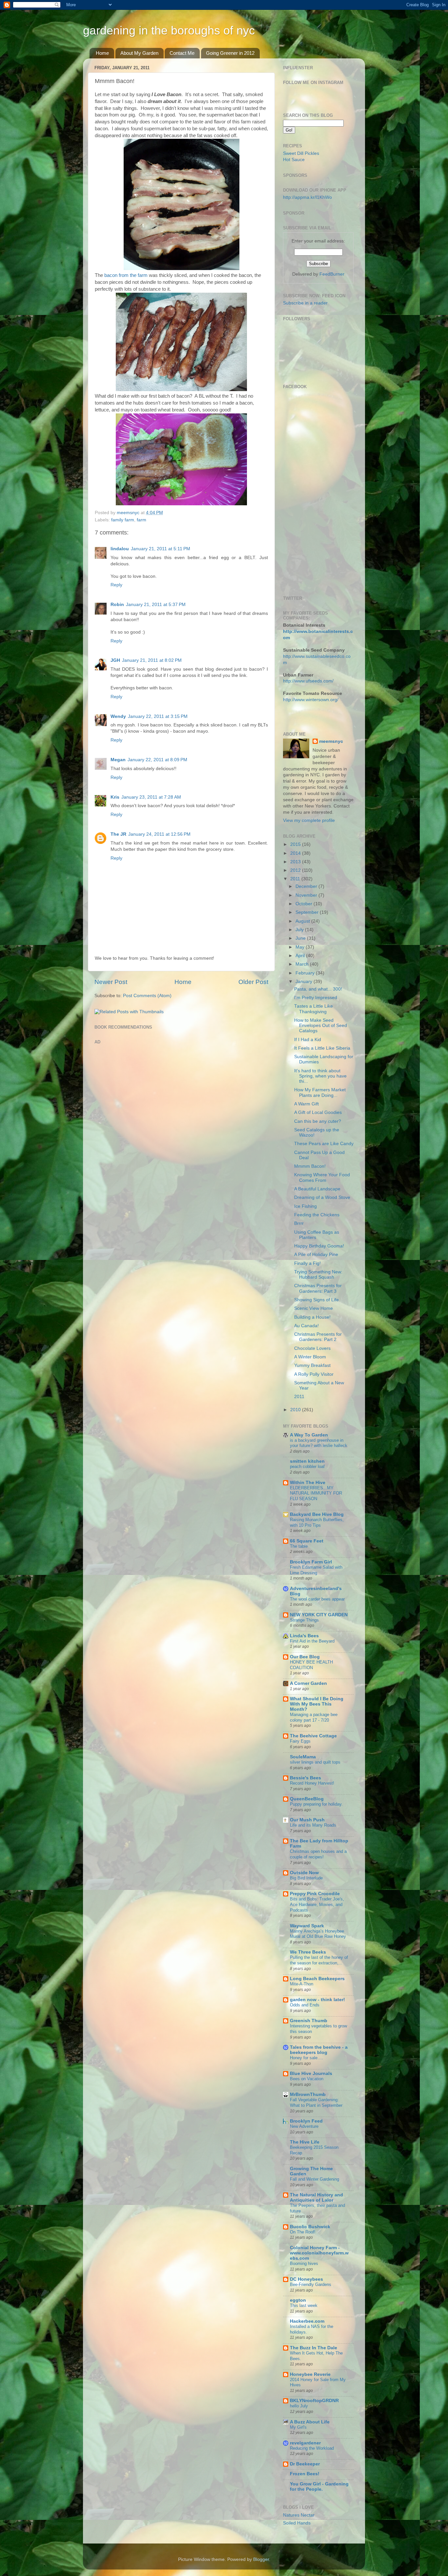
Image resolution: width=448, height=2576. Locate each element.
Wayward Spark (307, 1926)
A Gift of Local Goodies (318, 1112)
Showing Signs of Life (316, 1300)
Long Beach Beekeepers (317, 1979)
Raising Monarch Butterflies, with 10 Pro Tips (317, 1522)
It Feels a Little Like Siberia (322, 1048)
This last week (304, 2305)
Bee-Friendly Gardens (311, 2284)
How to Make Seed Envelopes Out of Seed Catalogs (321, 1026)
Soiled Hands (297, 2523)
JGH (115, 660)
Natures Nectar (299, 2515)
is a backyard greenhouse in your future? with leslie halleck (319, 1443)
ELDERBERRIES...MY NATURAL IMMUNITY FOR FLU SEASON (316, 1493)
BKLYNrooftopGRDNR (314, 2401)
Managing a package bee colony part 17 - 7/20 (314, 1717)
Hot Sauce (294, 160)
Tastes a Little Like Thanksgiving (314, 1009)
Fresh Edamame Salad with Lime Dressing (316, 1570)
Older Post (253, 982)
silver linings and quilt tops (315, 1762)
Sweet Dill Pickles (301, 153)
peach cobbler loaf (307, 1466)
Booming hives (304, 2263)
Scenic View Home (314, 1308)
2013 (296, 862)
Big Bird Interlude (306, 1878)
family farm (123, 520)
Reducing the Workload (312, 2448)
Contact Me (182, 53)
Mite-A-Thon (302, 1984)
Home (102, 53)
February (306, 973)
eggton (298, 2300)
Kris (115, 797)
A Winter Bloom (310, 1357)
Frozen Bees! (305, 2474)
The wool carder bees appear (317, 1599)
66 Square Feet (307, 1541)
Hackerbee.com (307, 2321)
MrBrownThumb (308, 2094)
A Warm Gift (306, 1104)
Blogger (261, 2559)
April (301, 956)
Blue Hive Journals (311, 2073)
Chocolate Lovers (312, 1348)
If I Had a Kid (308, 1040)
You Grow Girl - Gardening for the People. (319, 2487)
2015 (296, 844)
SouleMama (303, 1757)
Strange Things (304, 1620)
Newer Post (111, 982)
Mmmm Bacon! (310, 1166)
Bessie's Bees (305, 1778)
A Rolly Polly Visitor (314, 1374)
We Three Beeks (308, 1952)
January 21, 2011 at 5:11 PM (161, 549)
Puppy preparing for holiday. (316, 1804)
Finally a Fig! (307, 1263)
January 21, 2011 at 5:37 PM (156, 605)
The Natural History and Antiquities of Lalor (316, 2198)
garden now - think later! (317, 2000)
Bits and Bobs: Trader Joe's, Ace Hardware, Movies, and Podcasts (317, 1904)
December (307, 886)
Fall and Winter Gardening (315, 2179)
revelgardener (305, 2443)
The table (299, 1546)
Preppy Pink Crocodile (315, 1894)
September (308, 912)
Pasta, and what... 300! (318, 989)
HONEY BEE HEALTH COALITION (311, 1665)
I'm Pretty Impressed (316, 998)
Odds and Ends (305, 2005)
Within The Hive (308, 1483)
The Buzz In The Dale (314, 2348)
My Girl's (298, 2427)
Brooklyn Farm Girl (311, 1562)
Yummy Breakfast (312, 1365)
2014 (296, 853)
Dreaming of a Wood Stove (322, 1197)
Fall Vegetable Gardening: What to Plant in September (316, 2103)
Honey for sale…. (306, 2058)
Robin (117, 605)
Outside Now (304, 1873)
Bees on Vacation (307, 2079)
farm (142, 520)
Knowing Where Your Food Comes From (322, 1177)
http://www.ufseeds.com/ (308, 681)
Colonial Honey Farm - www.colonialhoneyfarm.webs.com (319, 2253)
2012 (296, 870)
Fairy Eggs (300, 1741)
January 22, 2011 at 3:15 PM (158, 716)
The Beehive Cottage (313, 1736)
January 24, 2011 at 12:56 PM (159, 834)
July (300, 930)
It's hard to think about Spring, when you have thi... (320, 1076)
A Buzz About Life (310, 2422)
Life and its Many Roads (313, 1825)
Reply (116, 585)
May (301, 947)
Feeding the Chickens (317, 1215)
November (307, 895)
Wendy (118, 716)
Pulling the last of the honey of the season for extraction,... (319, 1960)
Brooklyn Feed (306, 2121)
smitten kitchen (307, 1461)
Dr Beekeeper (305, 2464)
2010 (296, 1410)
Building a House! (312, 1317)
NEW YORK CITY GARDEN (319, 1615)
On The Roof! (303, 2232)
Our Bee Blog (305, 1657)
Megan (118, 760)
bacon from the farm (126, 275)
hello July (299, 2406)
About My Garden (139, 53)
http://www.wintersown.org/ (311, 700)
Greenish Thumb (309, 2021)
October (305, 904)
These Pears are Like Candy (324, 1144)
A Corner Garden (308, 1683)
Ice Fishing (305, 1206)
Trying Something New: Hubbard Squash (318, 1275)
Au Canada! (306, 1326)
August (303, 921)
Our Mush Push (307, 1820)
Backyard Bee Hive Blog (317, 1514)
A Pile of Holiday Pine (316, 1255)
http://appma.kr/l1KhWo (307, 197)
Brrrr (299, 1223)
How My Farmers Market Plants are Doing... (320, 1092)
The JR (118, 834)
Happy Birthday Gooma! (319, 1246)
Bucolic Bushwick (310, 2227)
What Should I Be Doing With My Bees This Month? (317, 1704)
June (301, 938)
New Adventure (304, 2126)
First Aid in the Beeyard (312, 1641)
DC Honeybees (306, 2279)
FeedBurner (332, 274)
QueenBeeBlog (307, 1799)
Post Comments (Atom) (147, 996)
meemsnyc (331, 741)
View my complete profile (309, 820)
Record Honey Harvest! (312, 1783)
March (303, 964)
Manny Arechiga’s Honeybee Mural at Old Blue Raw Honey (318, 1934)
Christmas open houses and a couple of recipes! (318, 1854)
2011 (296, 879)
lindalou (120, 549)
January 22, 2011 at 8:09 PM (157, 760)
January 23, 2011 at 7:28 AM (151, 797)
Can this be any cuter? (318, 1121)
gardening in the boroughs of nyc (169, 30)
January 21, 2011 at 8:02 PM (152, 660)
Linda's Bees (304, 1636)
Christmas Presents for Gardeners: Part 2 (318, 1337)
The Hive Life (305, 2142)
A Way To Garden (309, 1435)
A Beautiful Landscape (317, 1189)
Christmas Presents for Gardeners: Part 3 (318, 1288)
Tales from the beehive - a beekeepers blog (319, 2050)
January (305, 982)
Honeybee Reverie (310, 2374)
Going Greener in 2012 (230, 53)
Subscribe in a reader (305, 303)
